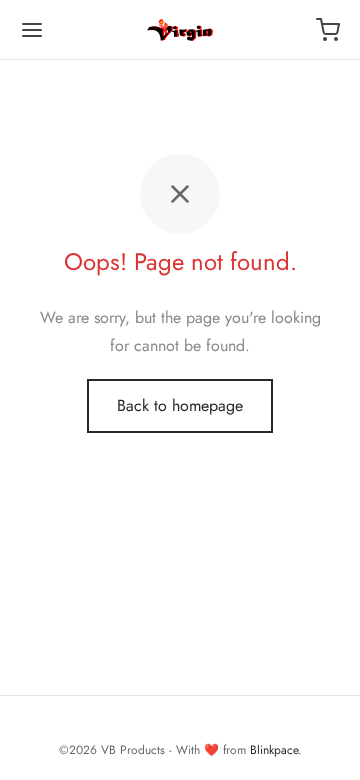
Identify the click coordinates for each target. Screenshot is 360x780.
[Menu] (32, 30)
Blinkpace (274, 750)
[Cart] (328, 30)
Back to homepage (180, 405)
